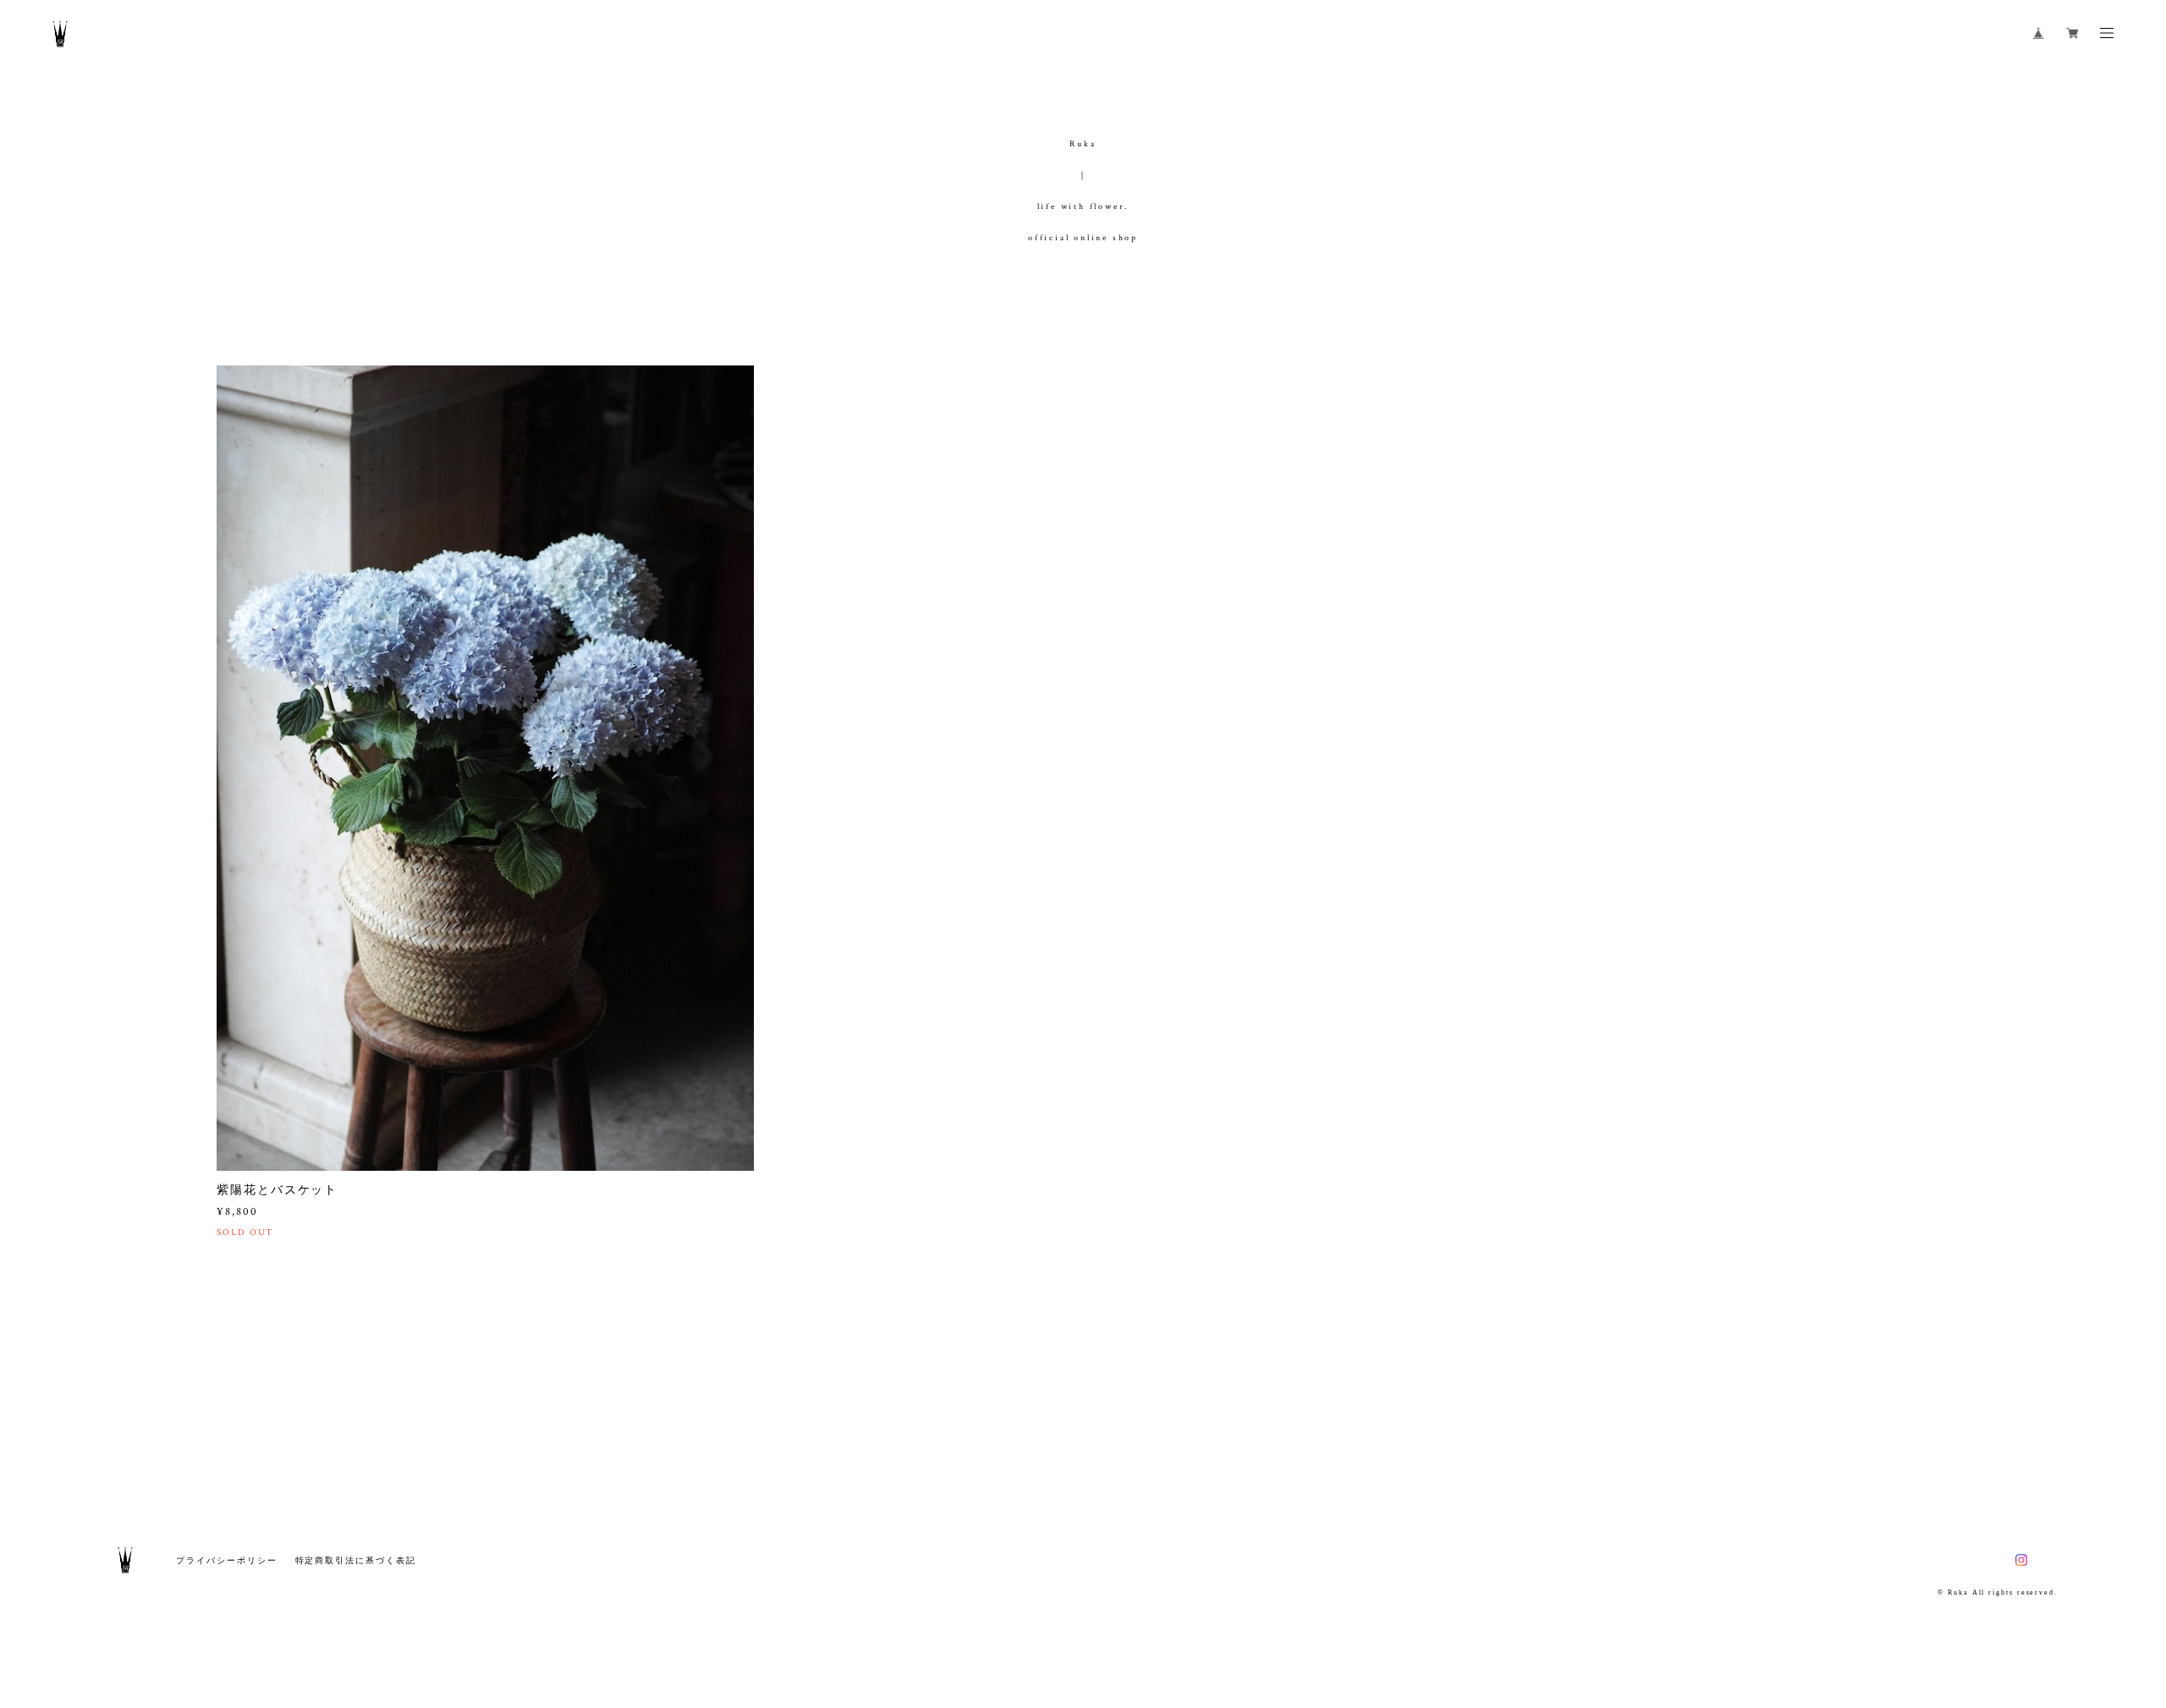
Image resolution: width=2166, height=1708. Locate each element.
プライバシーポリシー (226, 1560)
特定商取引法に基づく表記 (356, 1560)
